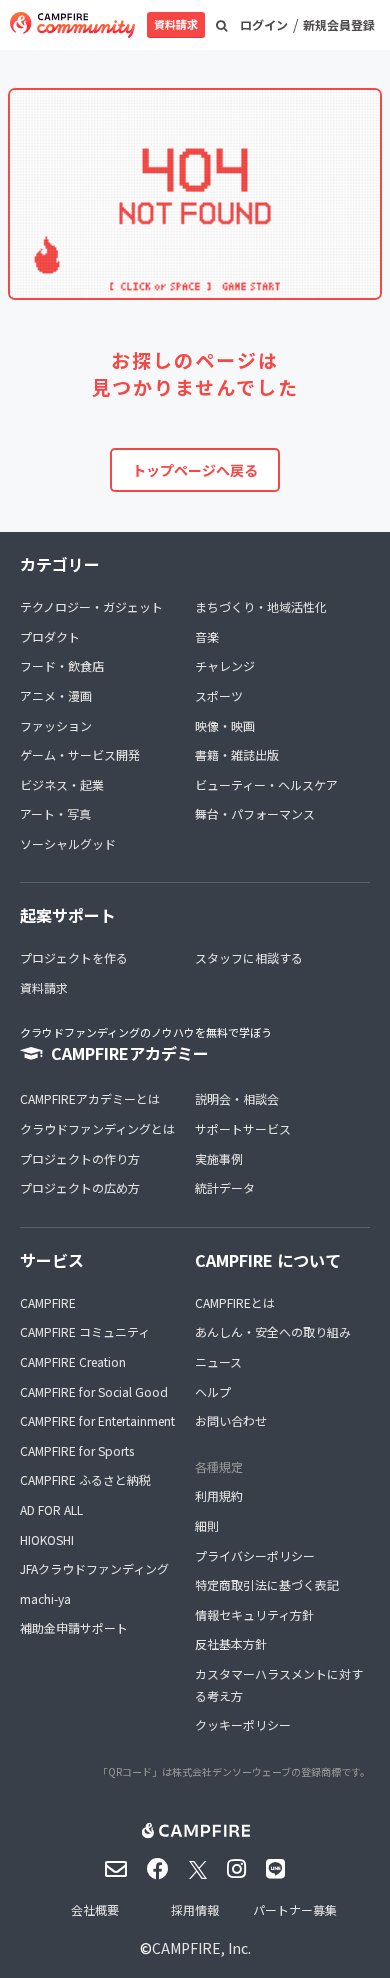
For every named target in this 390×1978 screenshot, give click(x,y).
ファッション (56, 725)
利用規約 (219, 1495)
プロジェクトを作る (74, 957)
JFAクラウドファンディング (94, 1568)
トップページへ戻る (195, 470)
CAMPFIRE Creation (73, 1361)
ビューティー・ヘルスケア (266, 784)
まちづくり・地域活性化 (261, 606)
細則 (207, 1525)
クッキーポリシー (243, 1724)
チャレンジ (225, 665)
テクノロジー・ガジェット (91, 606)
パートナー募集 (295, 1909)
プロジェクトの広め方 (80, 1187)
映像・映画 (225, 725)
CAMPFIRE (48, 1302)
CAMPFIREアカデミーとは (90, 1098)
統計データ (225, 1187)
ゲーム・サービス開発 (80, 754)
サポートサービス (243, 1128)
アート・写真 (55, 813)
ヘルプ (213, 1391)
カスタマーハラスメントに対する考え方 (279, 1684)
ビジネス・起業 (62, 784)
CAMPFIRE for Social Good (94, 1391)
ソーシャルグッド (68, 843)
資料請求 (176, 24)
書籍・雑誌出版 (237, 754)
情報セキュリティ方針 (254, 1614)
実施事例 (219, 1158)
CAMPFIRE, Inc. (201, 1948)
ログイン (264, 24)
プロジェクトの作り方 (80, 1158)
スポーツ (219, 695)
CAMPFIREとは (235, 1302)
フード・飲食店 (62, 665)
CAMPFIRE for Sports (77, 1450)
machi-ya (45, 1598)
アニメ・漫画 (56, 695)
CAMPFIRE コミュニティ (85, 1331)
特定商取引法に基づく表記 (267, 1584)
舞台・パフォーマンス (255, 813)
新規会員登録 (339, 24)
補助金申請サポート (74, 1627)
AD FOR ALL (51, 1509)
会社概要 (95, 1909)
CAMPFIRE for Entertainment (97, 1420)
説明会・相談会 (237, 1098)
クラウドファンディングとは (97, 1128)
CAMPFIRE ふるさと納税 (85, 1479)
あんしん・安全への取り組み (273, 1331)
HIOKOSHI (47, 1539)
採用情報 (195, 1909)
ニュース (218, 1361)
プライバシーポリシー (255, 1555)
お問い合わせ (231, 1420)
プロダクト (50, 636)
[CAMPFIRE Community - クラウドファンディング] (72, 25)
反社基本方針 (231, 1643)
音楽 (207, 636)
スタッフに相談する (249, 957)
